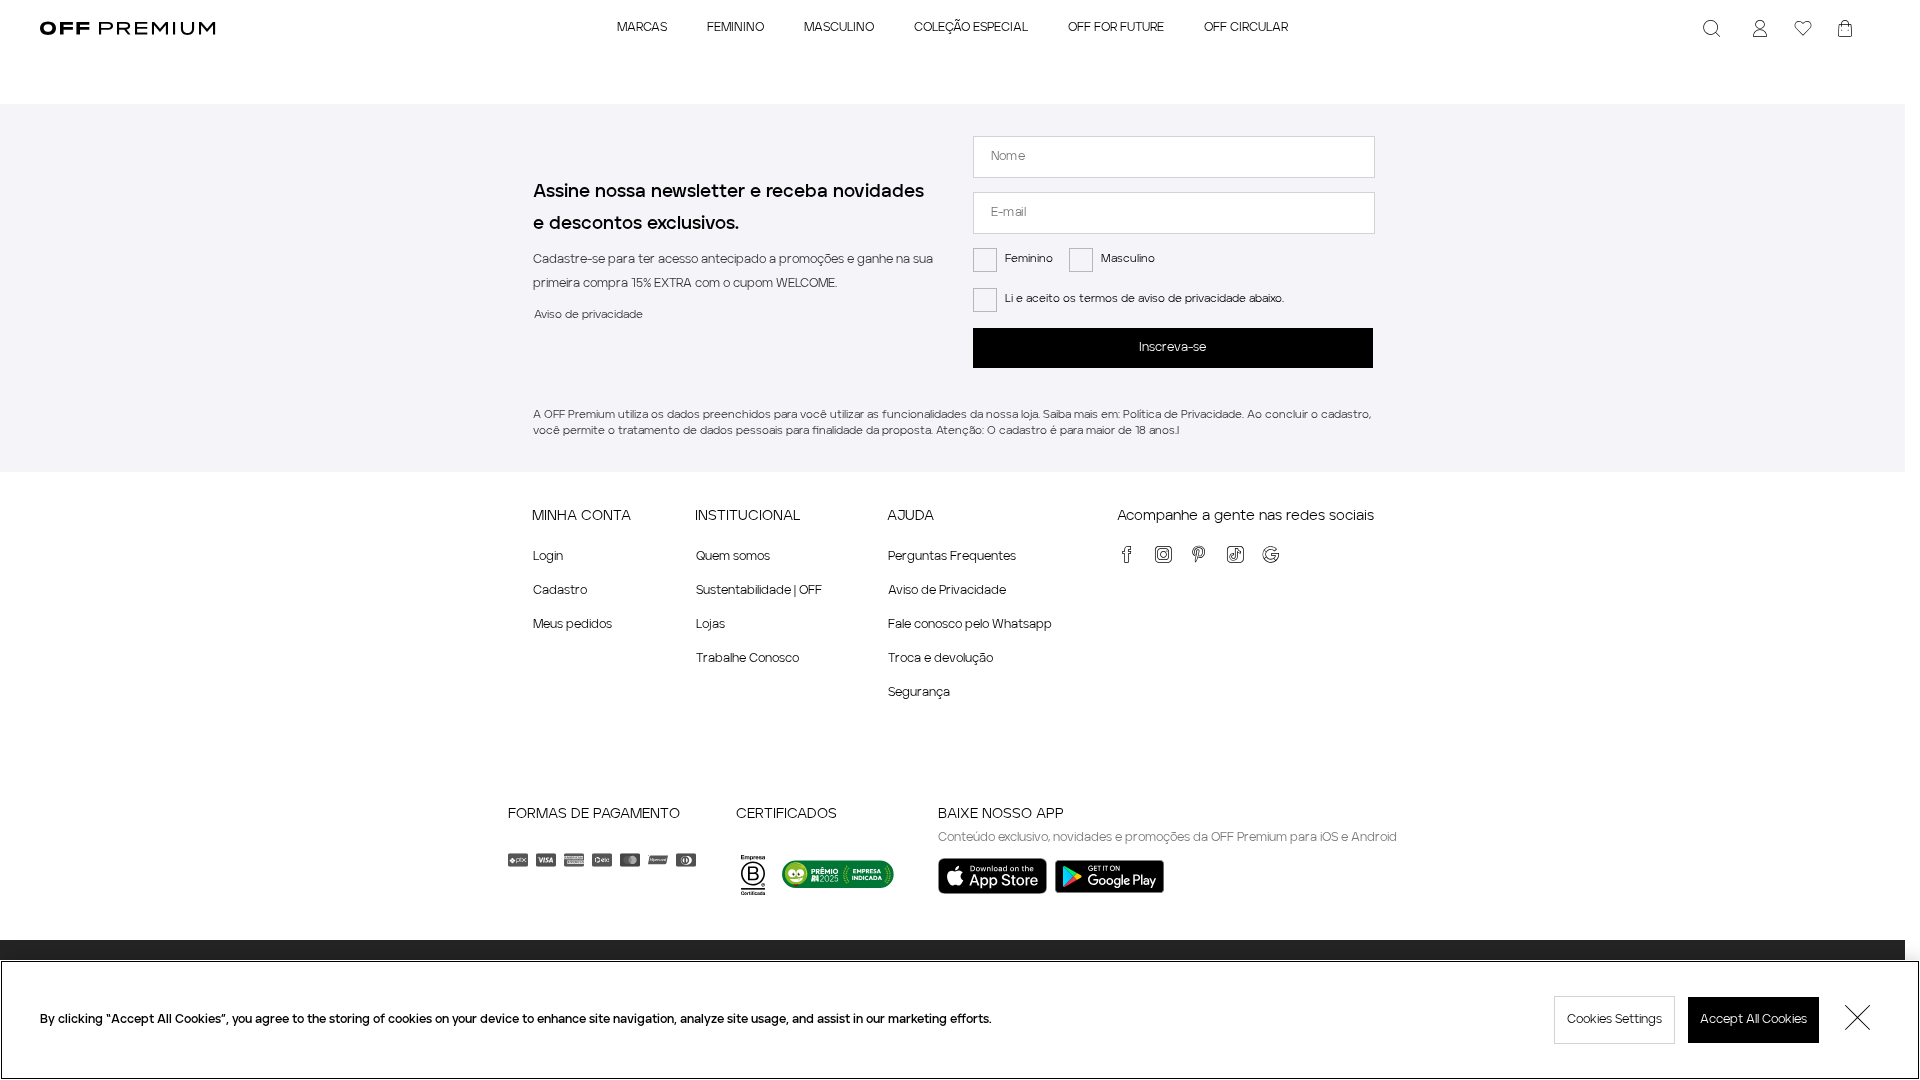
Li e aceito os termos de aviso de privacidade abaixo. (1144, 299)
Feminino (1029, 259)
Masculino (1128, 259)
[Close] (1858, 1020)
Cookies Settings (1614, 1020)
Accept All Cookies (1753, 1020)
